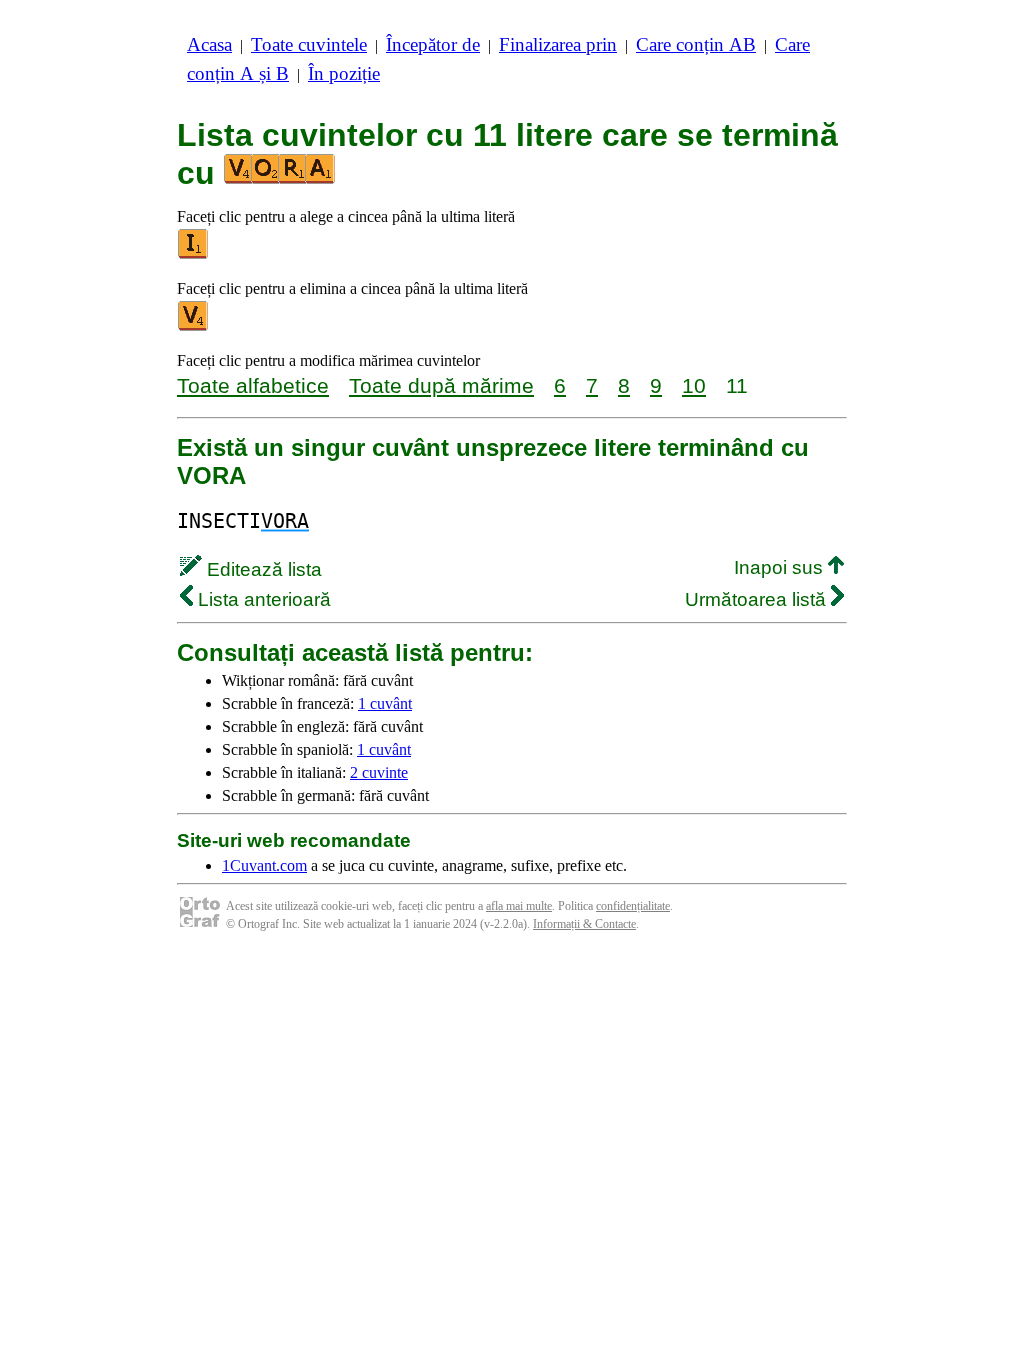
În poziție (344, 73)
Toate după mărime (441, 385)
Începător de (433, 44)
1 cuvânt (385, 703)
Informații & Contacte (584, 924)
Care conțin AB (696, 44)
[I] (194, 254)
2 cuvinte (379, 772)
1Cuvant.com (264, 865)
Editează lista (262, 569)
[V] (194, 326)
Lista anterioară (262, 599)
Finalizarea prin (558, 44)
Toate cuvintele (309, 44)
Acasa (209, 44)
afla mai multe (519, 906)
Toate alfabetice (253, 385)
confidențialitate (633, 906)
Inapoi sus (781, 567)
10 (694, 385)
